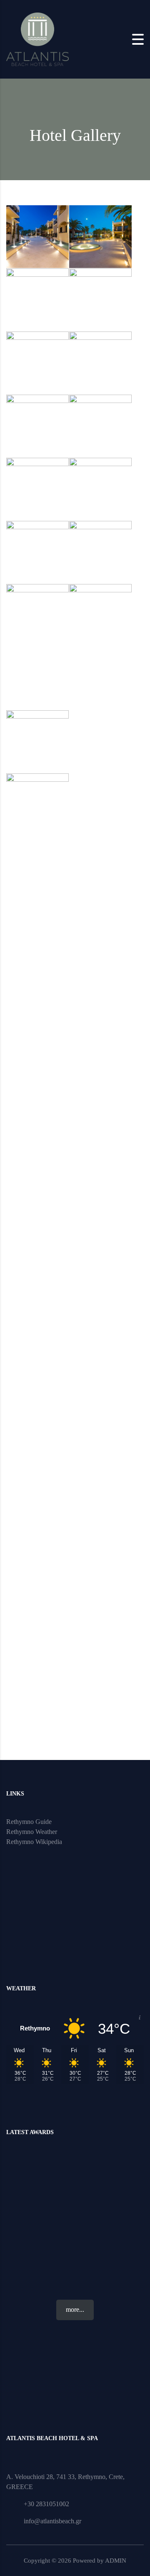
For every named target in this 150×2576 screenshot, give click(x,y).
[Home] (37, 38)
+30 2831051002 (46, 2504)
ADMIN (116, 2561)
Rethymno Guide (29, 1822)
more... (75, 2309)
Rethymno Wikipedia (34, 1842)
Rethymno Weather (32, 1832)
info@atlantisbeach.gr (52, 2521)
